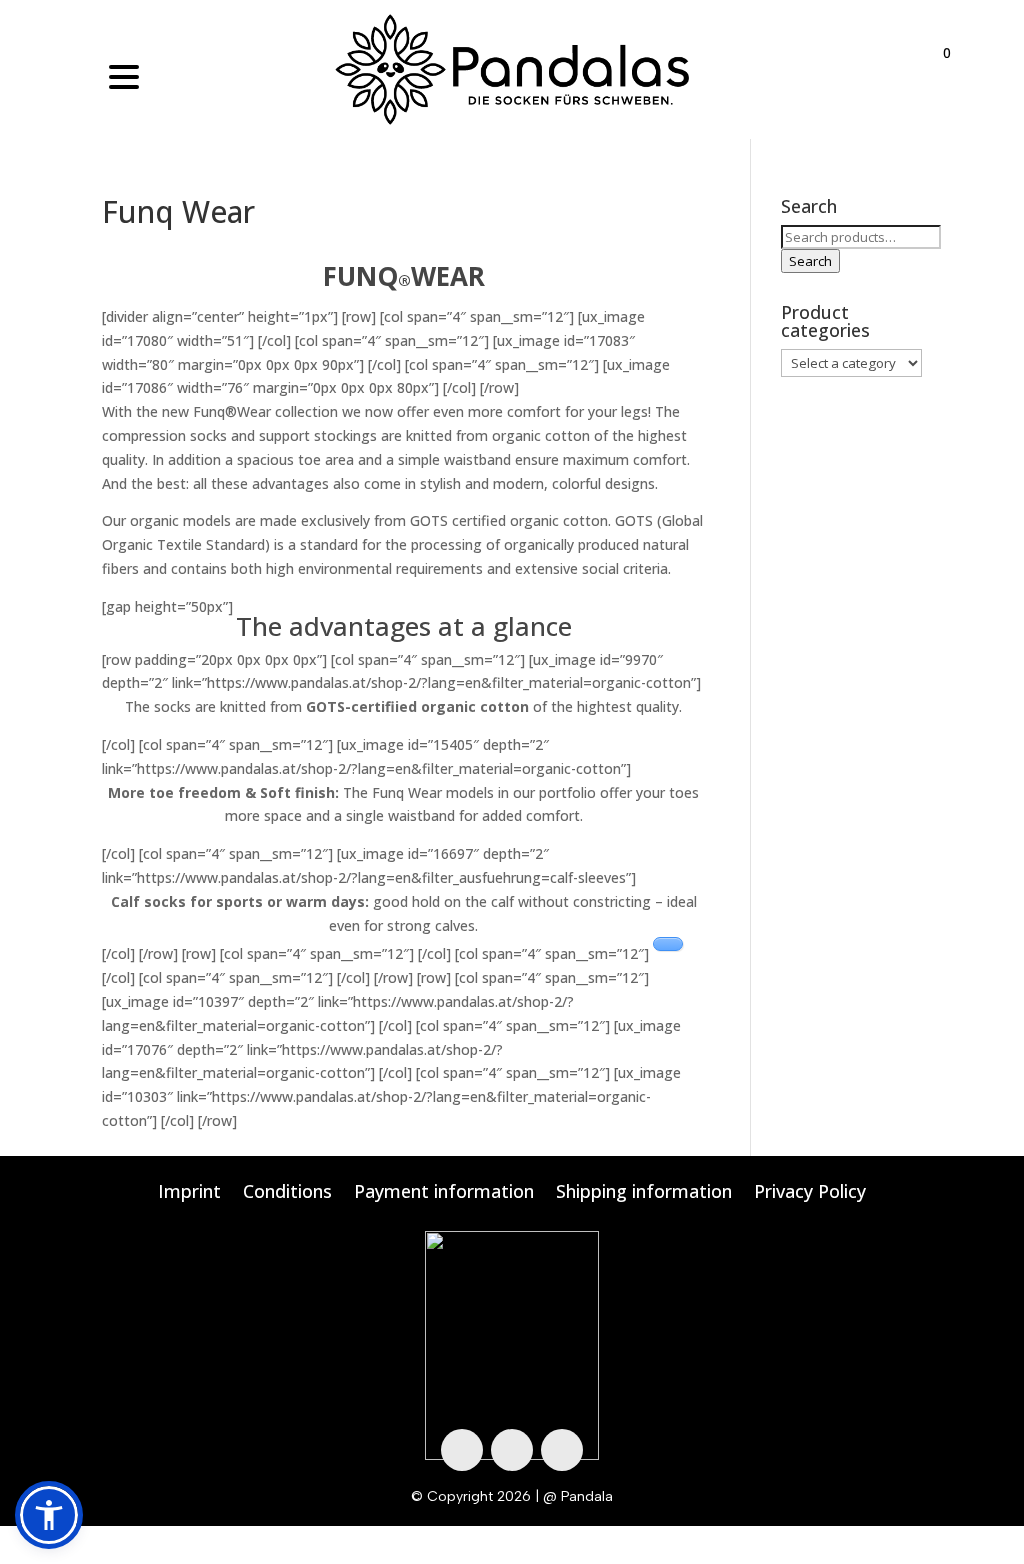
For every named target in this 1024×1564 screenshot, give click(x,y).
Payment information (444, 1193)
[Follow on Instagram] (512, 1450)
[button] (49, 1515)
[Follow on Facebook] (462, 1450)
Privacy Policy (810, 1193)
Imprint (189, 1193)
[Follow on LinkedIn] (562, 1450)
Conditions (287, 1193)
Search (810, 261)
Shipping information (644, 1193)
